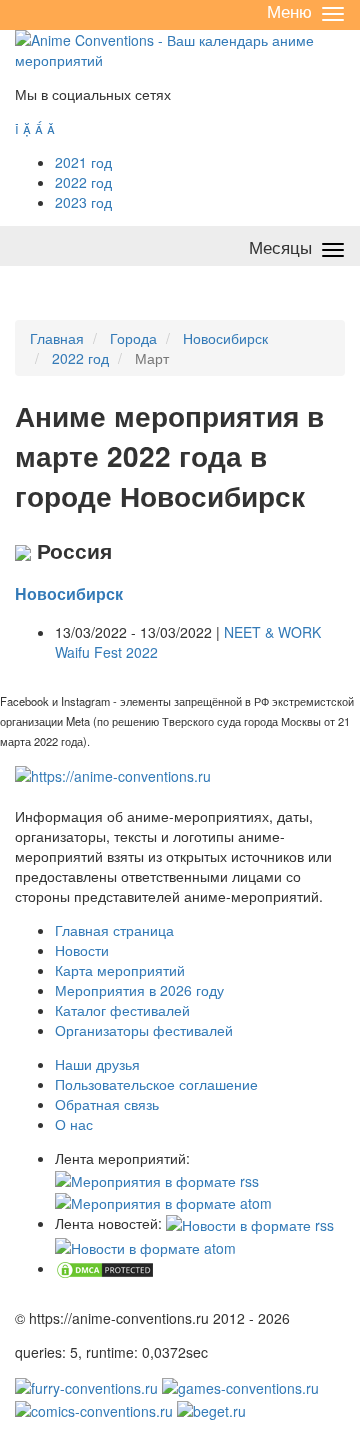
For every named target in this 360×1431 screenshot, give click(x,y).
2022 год (83, 182)
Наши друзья (97, 1064)
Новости (82, 950)
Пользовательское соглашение (156, 1084)
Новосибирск (69, 593)
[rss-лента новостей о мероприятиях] (250, 1223)
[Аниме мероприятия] (113, 774)
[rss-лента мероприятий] (157, 1178)
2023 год (83, 202)
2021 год (83, 162)
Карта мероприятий (120, 970)
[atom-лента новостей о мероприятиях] (145, 1245)
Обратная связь (107, 1104)
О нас (74, 1124)
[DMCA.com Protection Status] (105, 1268)
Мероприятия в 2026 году (139, 990)
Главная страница (114, 930)
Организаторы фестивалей (144, 1030)
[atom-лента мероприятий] (163, 1201)
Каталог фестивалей (122, 1010)
